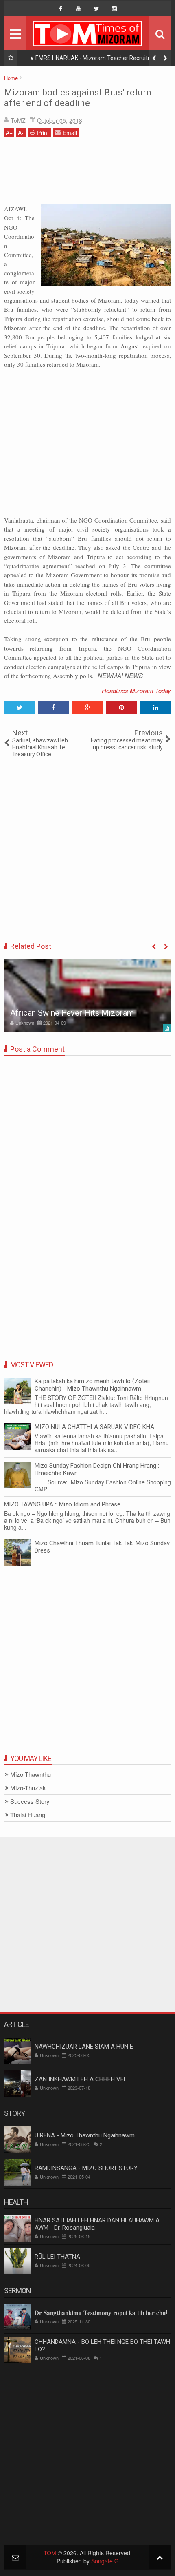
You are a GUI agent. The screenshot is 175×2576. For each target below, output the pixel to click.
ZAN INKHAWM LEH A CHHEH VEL (81, 2079)
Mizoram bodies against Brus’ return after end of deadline (78, 98)
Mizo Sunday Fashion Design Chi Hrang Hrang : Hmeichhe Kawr (97, 1469)
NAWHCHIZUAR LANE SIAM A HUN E (84, 2047)
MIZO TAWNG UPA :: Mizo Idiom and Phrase (62, 1504)
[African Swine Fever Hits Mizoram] (87, 995)
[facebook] (61, 9)
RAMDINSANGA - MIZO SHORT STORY (86, 2168)
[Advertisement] (87, 174)
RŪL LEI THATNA (57, 2257)
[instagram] (114, 9)
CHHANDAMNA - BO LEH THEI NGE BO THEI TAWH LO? (102, 2346)
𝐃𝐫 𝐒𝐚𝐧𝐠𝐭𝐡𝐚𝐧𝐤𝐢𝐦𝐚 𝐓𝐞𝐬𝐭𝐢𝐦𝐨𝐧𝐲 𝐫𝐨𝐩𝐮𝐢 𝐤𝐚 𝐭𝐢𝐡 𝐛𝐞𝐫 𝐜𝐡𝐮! (101, 2313)
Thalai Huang (28, 1815)
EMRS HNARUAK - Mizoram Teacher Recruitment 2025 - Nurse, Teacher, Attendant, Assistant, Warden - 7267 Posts (96, 60)
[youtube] (79, 9)
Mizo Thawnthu (31, 1775)
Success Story (30, 1802)
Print (43, 133)
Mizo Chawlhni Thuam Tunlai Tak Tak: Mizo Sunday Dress (102, 1547)
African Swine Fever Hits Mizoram (72, 1013)
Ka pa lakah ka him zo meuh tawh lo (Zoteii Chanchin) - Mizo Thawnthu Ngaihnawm (92, 1385)
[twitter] (96, 9)
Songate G (105, 2561)
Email (70, 133)
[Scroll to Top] (160, 2557)
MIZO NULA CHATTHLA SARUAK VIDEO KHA (94, 1427)
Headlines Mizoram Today (136, 690)
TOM (50, 2553)
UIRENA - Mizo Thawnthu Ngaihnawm (85, 2135)
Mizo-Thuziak (28, 1788)
